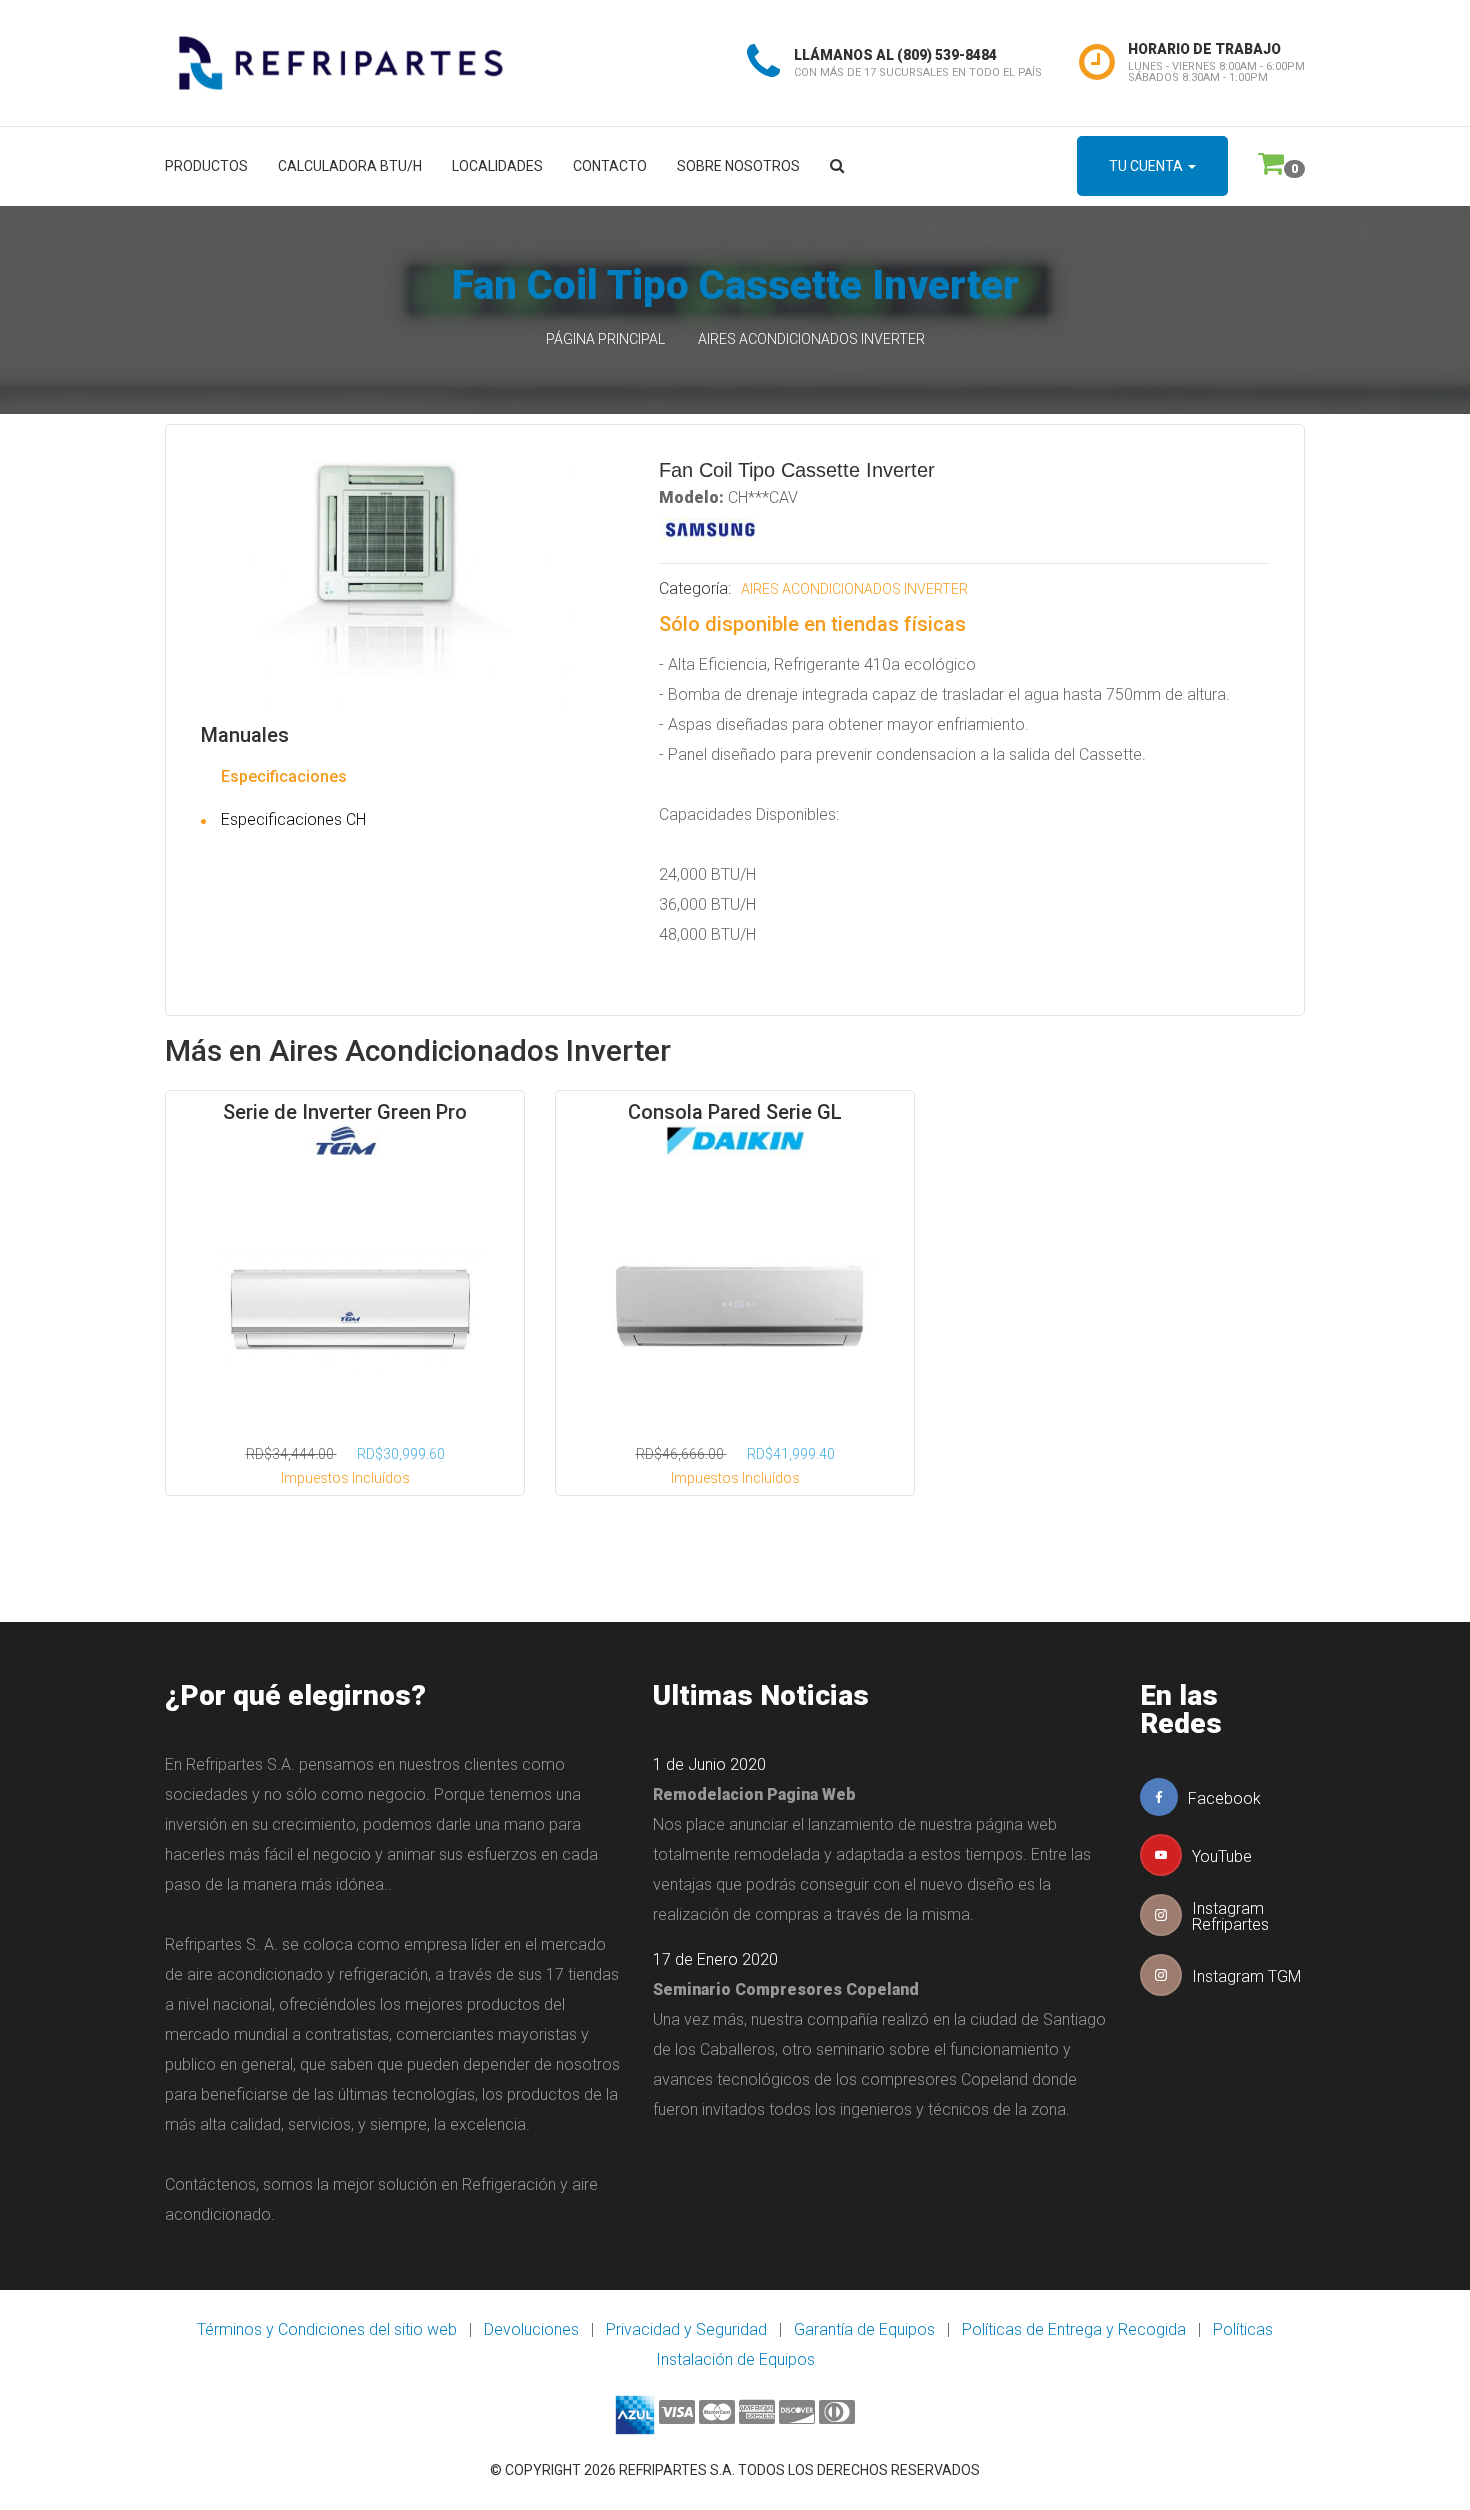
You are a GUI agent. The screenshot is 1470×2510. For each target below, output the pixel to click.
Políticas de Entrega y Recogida (1074, 2329)
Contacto (610, 166)
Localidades (497, 166)
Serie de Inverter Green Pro (345, 1112)
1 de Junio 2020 (709, 1764)
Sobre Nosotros (738, 166)
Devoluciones (531, 2329)
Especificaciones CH (293, 819)
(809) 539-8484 (947, 55)
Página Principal (605, 339)
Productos (206, 166)
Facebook (1224, 1798)
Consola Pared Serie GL (735, 1112)
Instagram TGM (1246, 1976)
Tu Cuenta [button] (1147, 166)
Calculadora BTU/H (350, 166)
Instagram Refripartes (1230, 1916)
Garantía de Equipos (864, 2329)
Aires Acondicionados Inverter (811, 339)
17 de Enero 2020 (715, 1959)
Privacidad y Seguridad (686, 2329)
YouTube (1222, 1856)
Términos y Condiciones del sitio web (327, 2329)
